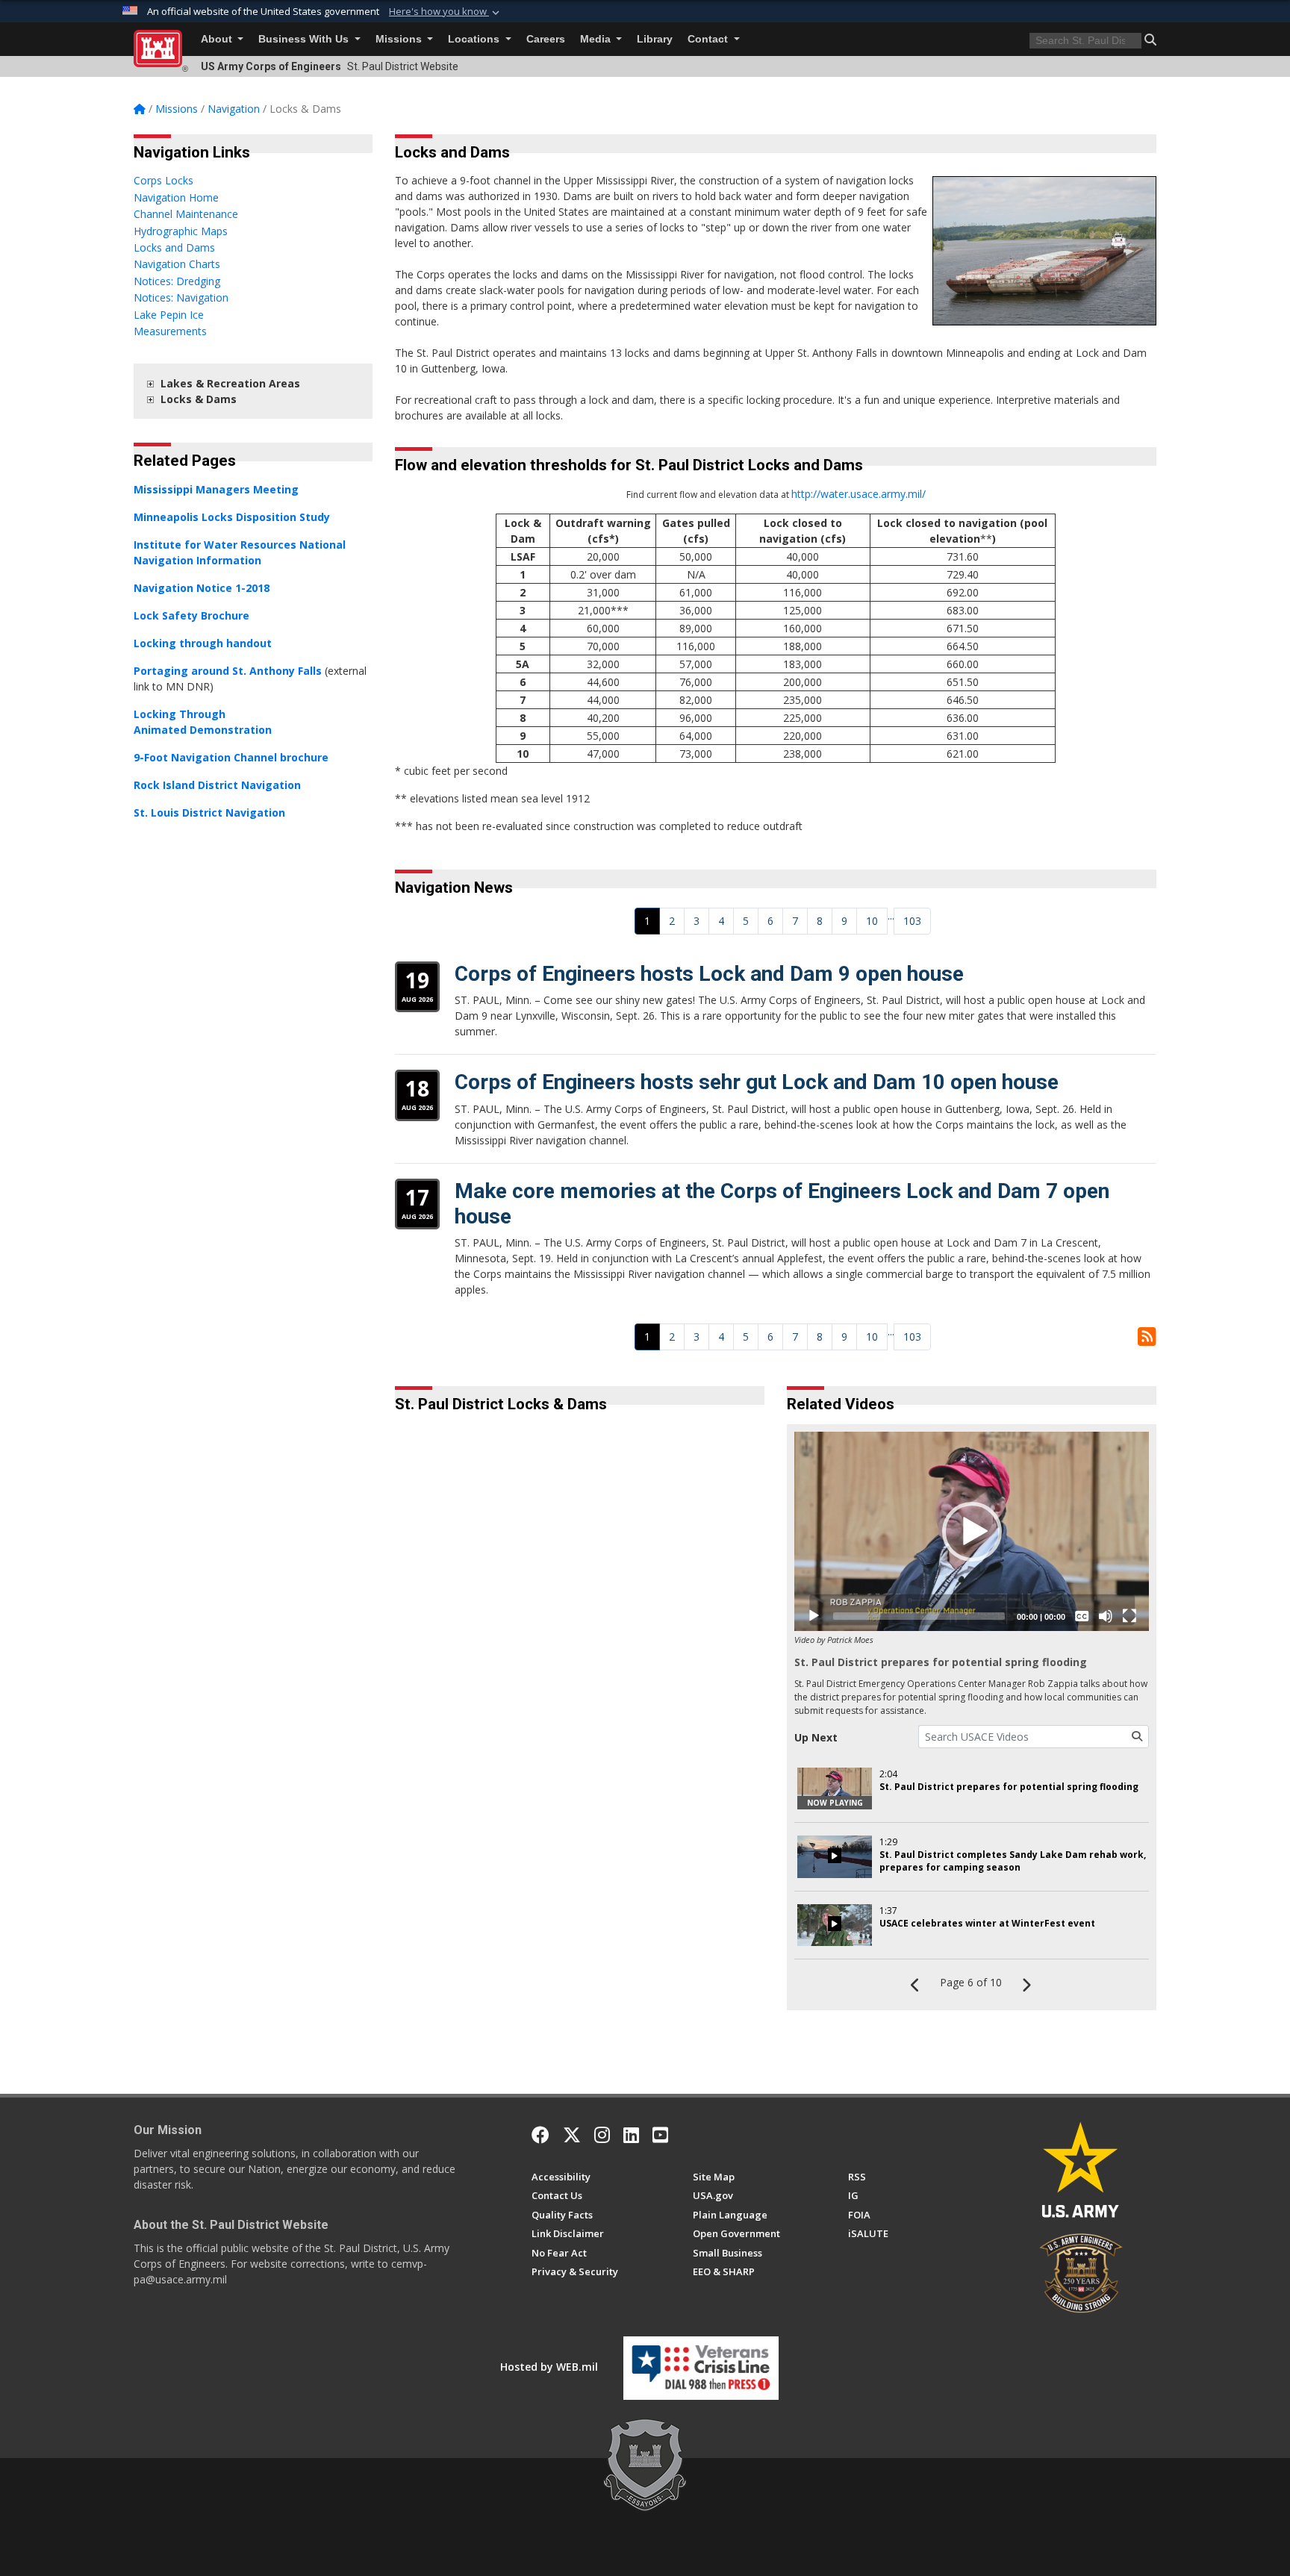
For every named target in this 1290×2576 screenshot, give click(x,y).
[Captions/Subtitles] (1082, 1616)
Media (597, 39)
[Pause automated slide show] (411, 1703)
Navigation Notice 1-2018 (202, 588)
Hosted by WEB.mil (549, 2367)
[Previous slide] (439, 1703)
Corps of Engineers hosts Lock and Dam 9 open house (709, 974)
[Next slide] (753, 1703)
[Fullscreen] (1129, 1616)
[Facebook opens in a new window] (540, 2135)
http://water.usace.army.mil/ (859, 494)
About (218, 39)
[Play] (814, 1616)
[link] (150, 383)
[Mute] (1106, 1616)
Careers (546, 39)
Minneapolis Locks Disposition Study (232, 517)
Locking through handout (203, 643)
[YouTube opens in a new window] (660, 2135)
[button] (446, 12)
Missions (400, 39)
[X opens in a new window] (572, 2135)
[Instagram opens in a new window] (602, 2135)
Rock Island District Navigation (217, 785)
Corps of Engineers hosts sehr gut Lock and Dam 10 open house (757, 1082)
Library (655, 39)
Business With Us (305, 39)
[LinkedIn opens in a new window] (631, 2135)
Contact (709, 39)
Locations (475, 39)
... (891, 916)
